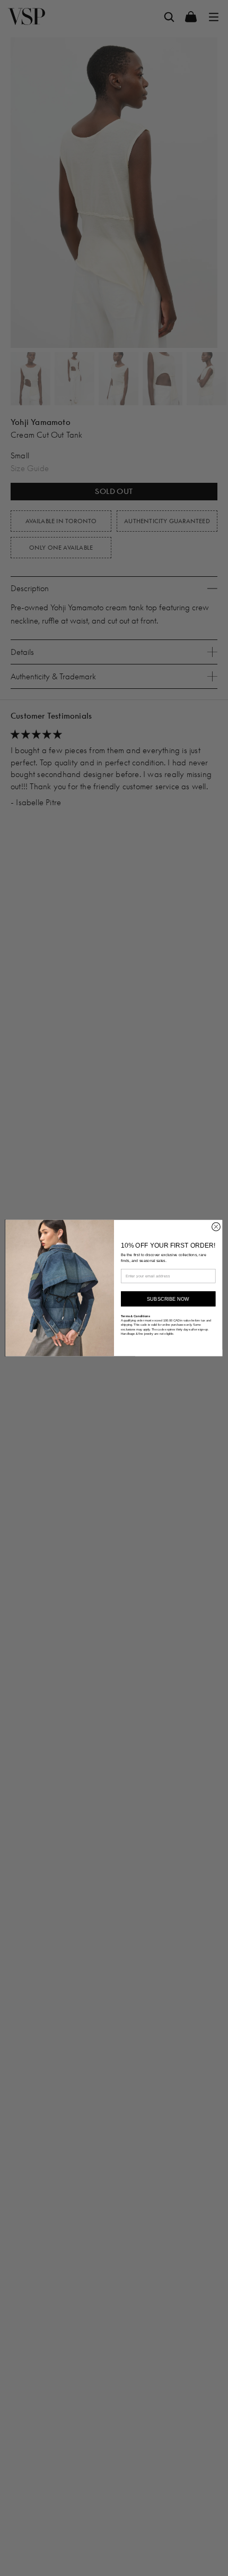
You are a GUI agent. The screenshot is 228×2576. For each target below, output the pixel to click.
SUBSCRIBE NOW (168, 1299)
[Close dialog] (216, 1227)
